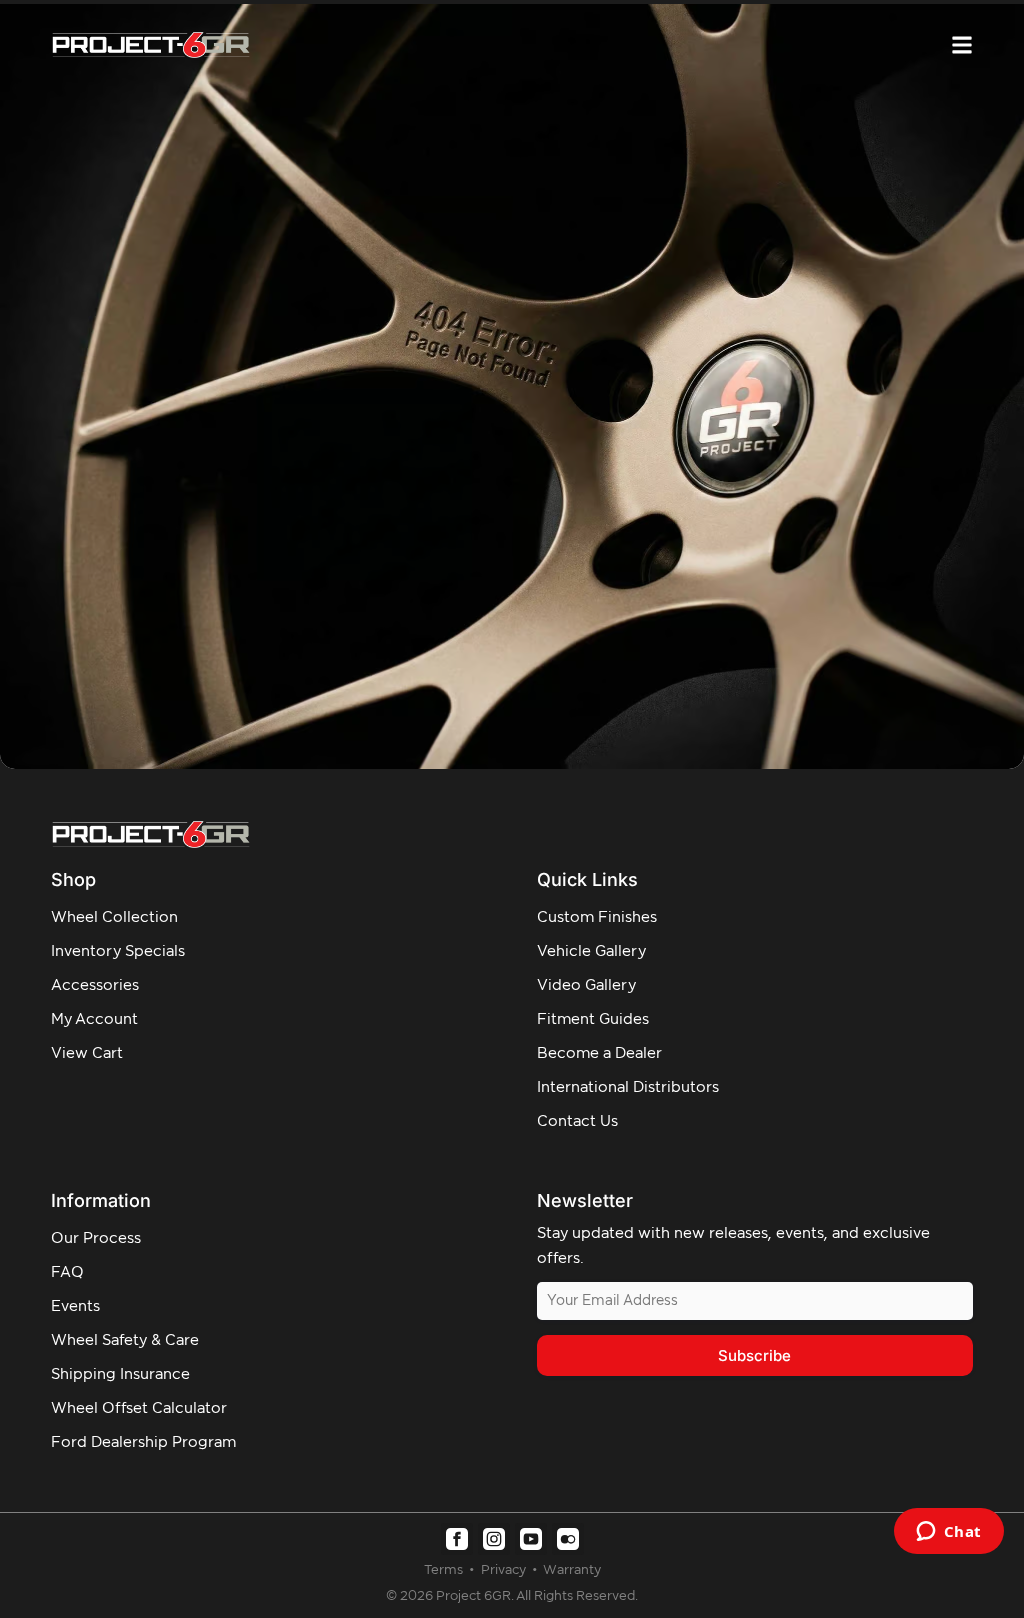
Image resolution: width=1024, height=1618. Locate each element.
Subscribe (754, 1355)
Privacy (505, 1570)
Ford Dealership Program (143, 1442)
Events (75, 1306)
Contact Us (577, 1121)
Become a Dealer (599, 1053)
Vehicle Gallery (591, 951)
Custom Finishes (597, 917)
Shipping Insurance (120, 1374)
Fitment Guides (593, 1019)
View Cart (87, 1053)
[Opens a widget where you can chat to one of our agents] (948, 1533)
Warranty (572, 1570)
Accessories (95, 985)
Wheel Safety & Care (125, 1340)
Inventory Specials (118, 951)
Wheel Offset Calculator (139, 1408)
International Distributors (628, 1087)
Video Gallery (586, 985)
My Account (94, 1019)
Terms (445, 1570)
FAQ (67, 1272)
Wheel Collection (114, 917)
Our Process (96, 1238)
